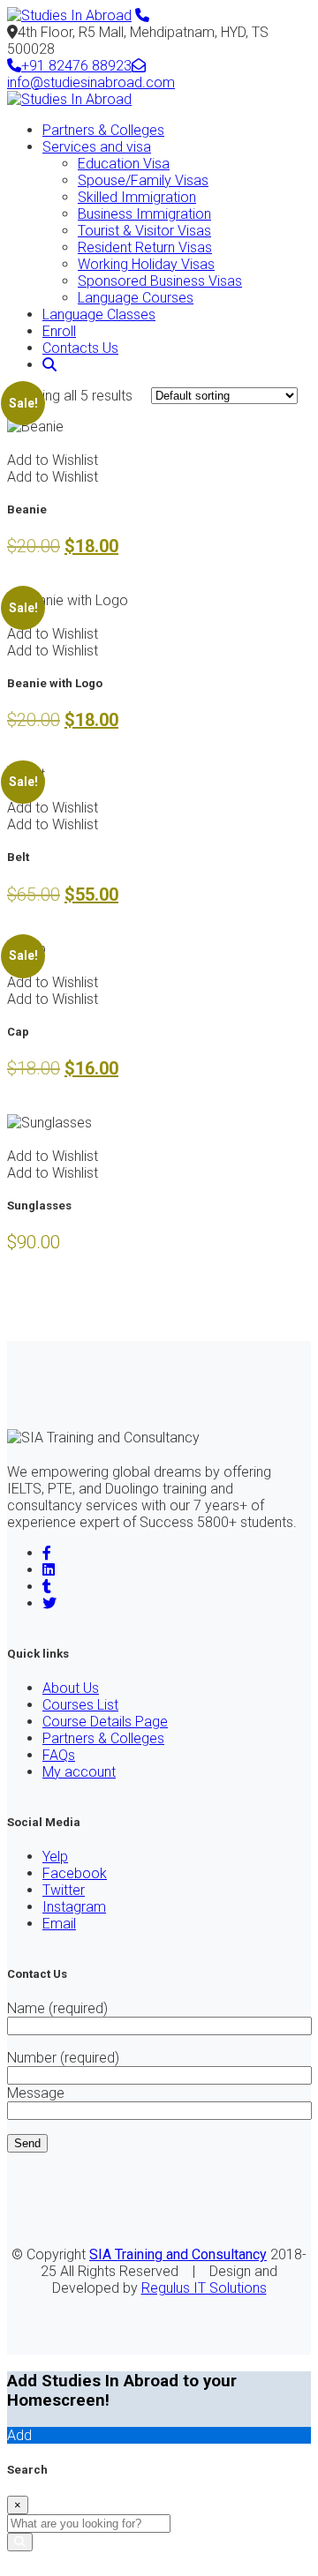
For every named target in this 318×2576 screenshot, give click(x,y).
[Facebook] (47, 1553)
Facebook (75, 1873)
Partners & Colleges (103, 130)
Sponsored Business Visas (160, 281)
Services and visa (97, 147)
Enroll (59, 331)
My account (79, 1772)
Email (59, 1924)
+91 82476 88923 (76, 66)
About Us (71, 1688)
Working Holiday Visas (146, 264)
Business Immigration (144, 214)
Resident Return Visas (145, 247)
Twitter (64, 1890)
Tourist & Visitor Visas (144, 231)
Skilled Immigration (137, 197)
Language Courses (136, 298)
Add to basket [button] (51, 443)
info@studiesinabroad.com (91, 82)
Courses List (80, 1705)
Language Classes (99, 315)
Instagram (74, 1907)
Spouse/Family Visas (143, 180)
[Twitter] (49, 1603)
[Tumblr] (47, 1587)
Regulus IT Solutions (204, 2288)
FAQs (59, 1755)
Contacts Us (80, 348)
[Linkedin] (49, 1570)
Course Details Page (105, 1722)
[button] (53, 460)
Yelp (55, 1857)
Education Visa (124, 164)
